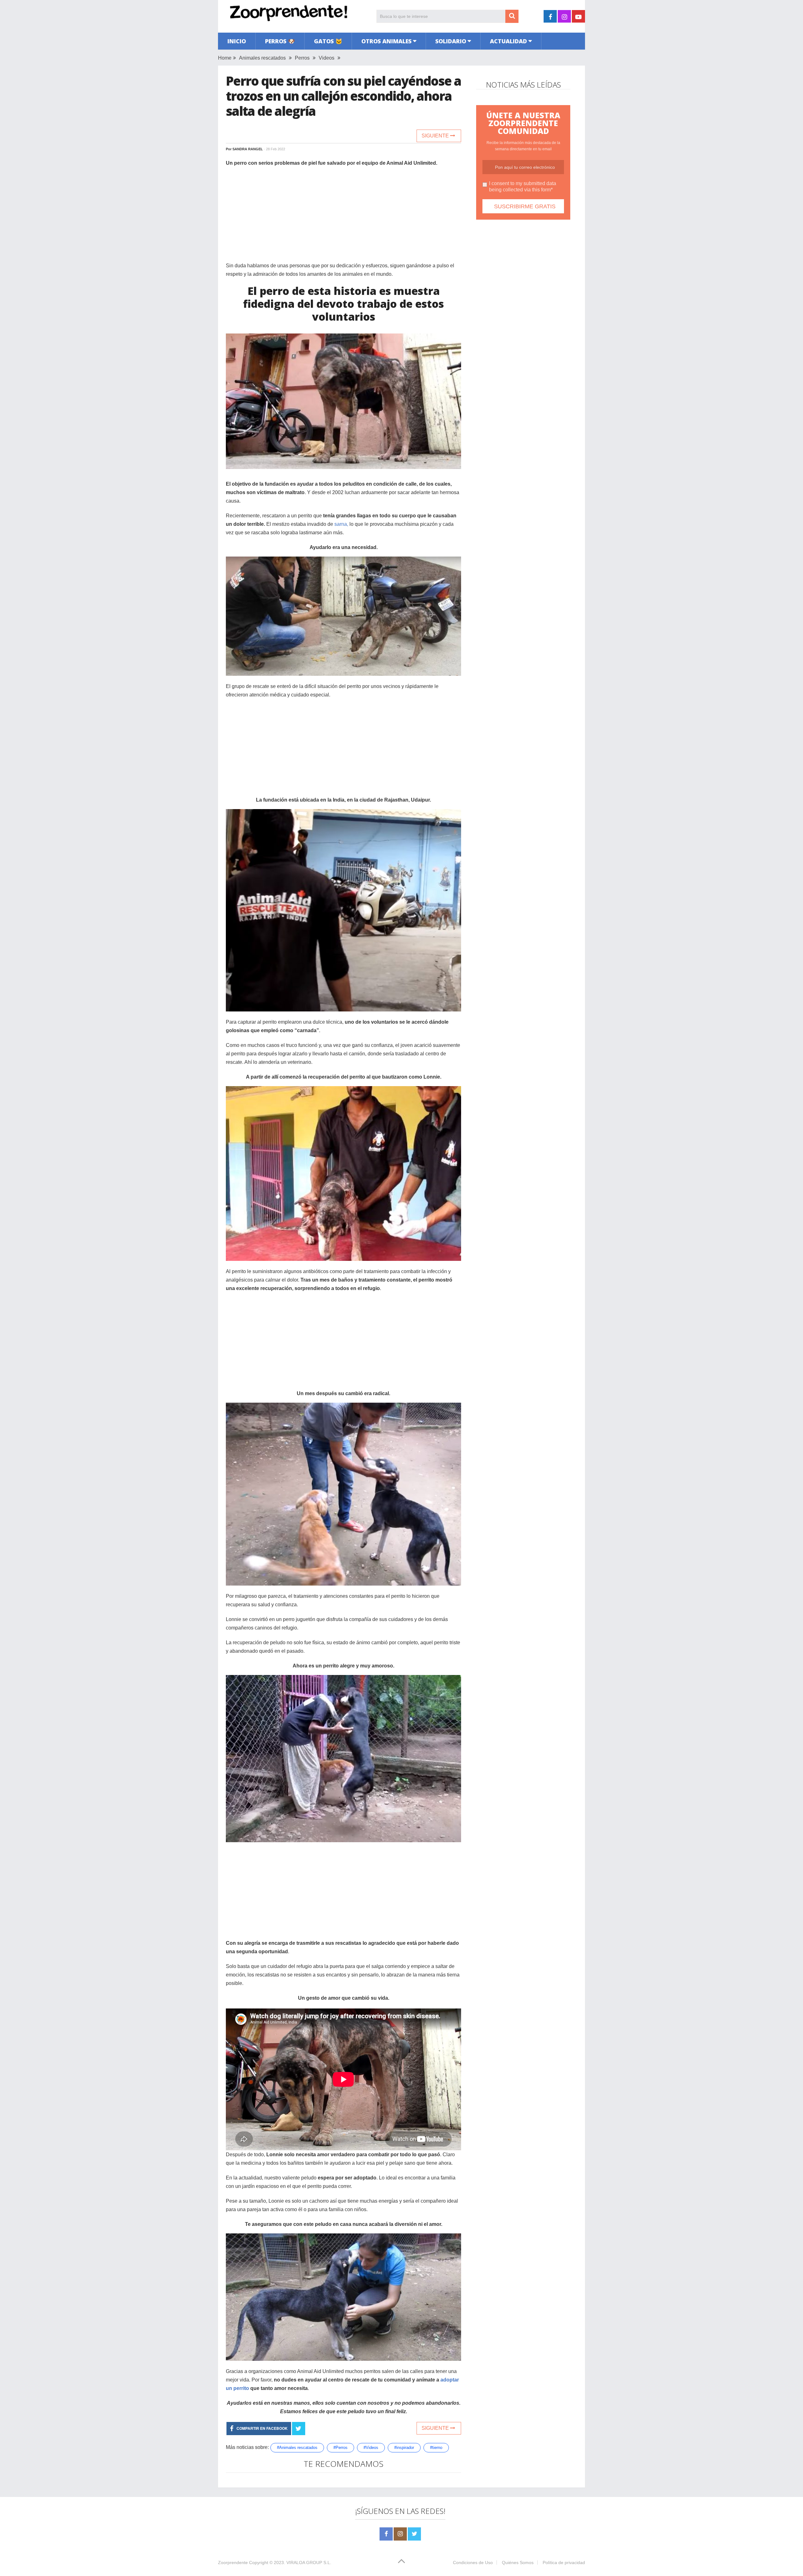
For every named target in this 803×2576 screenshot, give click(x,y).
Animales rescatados (262, 58)
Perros (302, 58)
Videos (327, 58)
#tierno (436, 2448)
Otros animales (386, 41)
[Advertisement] (343, 217)
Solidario (451, 41)
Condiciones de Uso (473, 2563)
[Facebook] (386, 2534)
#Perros (340, 2448)
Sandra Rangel (248, 149)
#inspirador (404, 2448)
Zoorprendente (233, 2563)
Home (225, 58)
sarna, (341, 524)
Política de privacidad (564, 2563)
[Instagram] (400, 2534)
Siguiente (436, 136)
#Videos (371, 2448)
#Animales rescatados (297, 2448)
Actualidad (508, 41)
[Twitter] (414, 2534)
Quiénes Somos (518, 2563)
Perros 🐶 (280, 41)
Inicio (237, 41)
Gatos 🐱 (328, 41)
